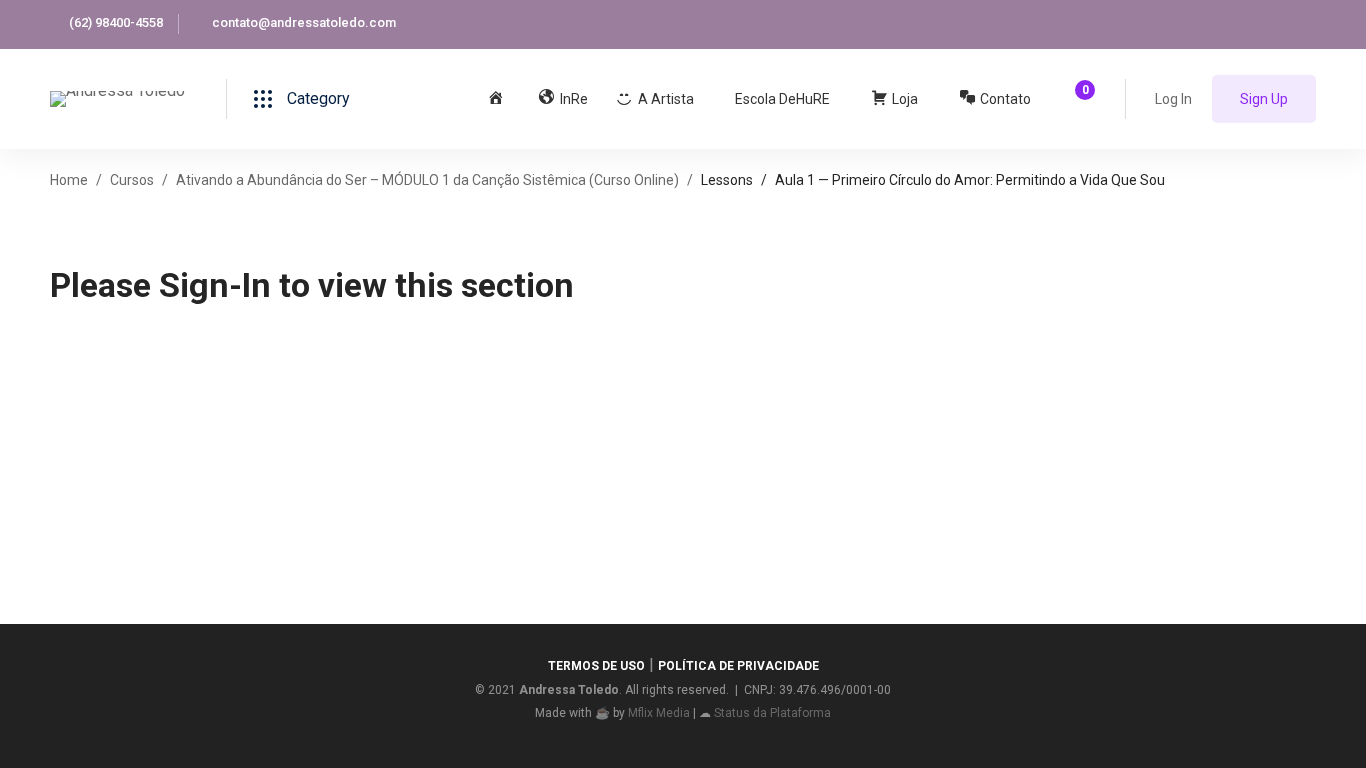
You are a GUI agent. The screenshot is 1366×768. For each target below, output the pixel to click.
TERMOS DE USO (596, 666)
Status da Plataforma (772, 713)
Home (69, 180)
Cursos (132, 180)
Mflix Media (659, 713)
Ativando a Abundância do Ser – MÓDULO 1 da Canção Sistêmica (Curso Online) (427, 180)
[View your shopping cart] (1078, 99)
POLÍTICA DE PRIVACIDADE (738, 666)
